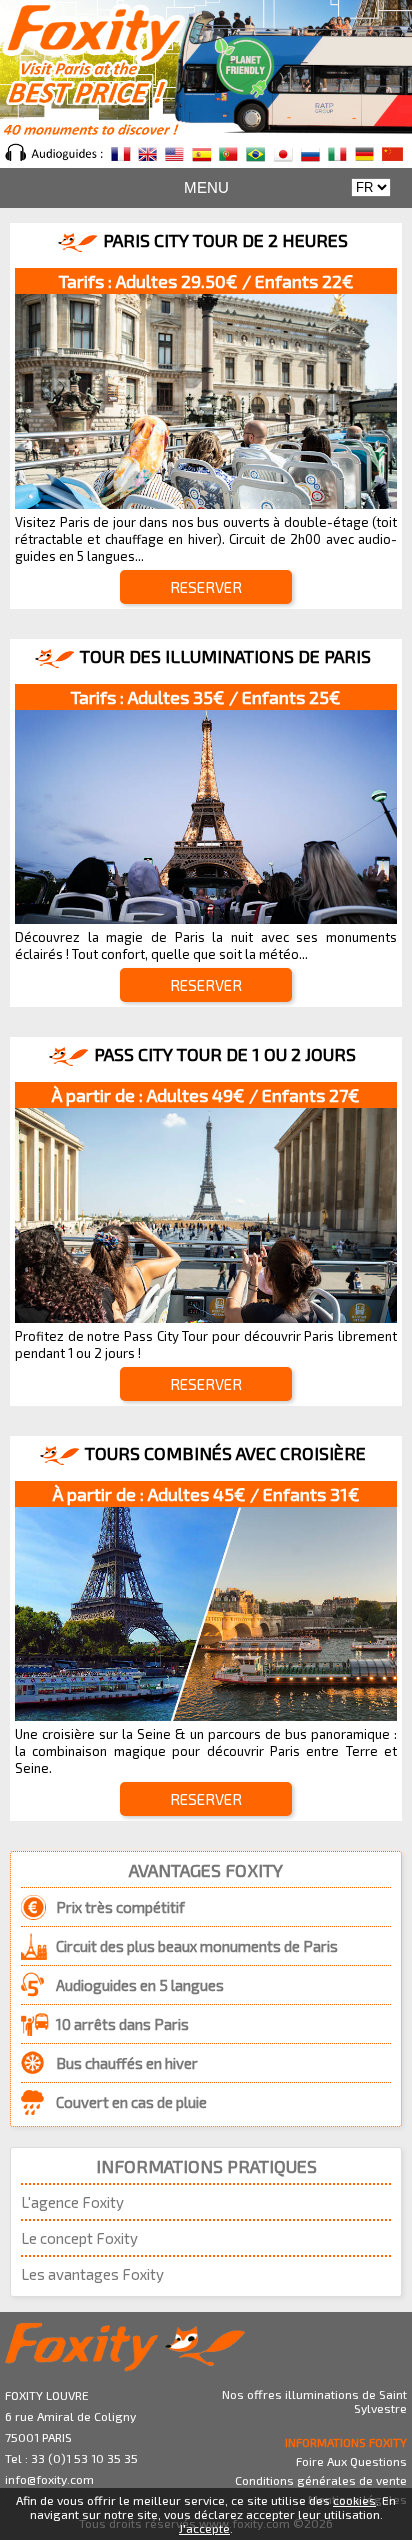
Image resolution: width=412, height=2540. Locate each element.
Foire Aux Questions (351, 2461)
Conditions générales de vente (321, 2480)
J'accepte (204, 2528)
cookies (354, 2500)
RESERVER (206, 587)
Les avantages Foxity (92, 2274)
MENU (206, 187)
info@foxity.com (49, 2479)
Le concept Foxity (79, 2238)
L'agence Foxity (72, 2202)
